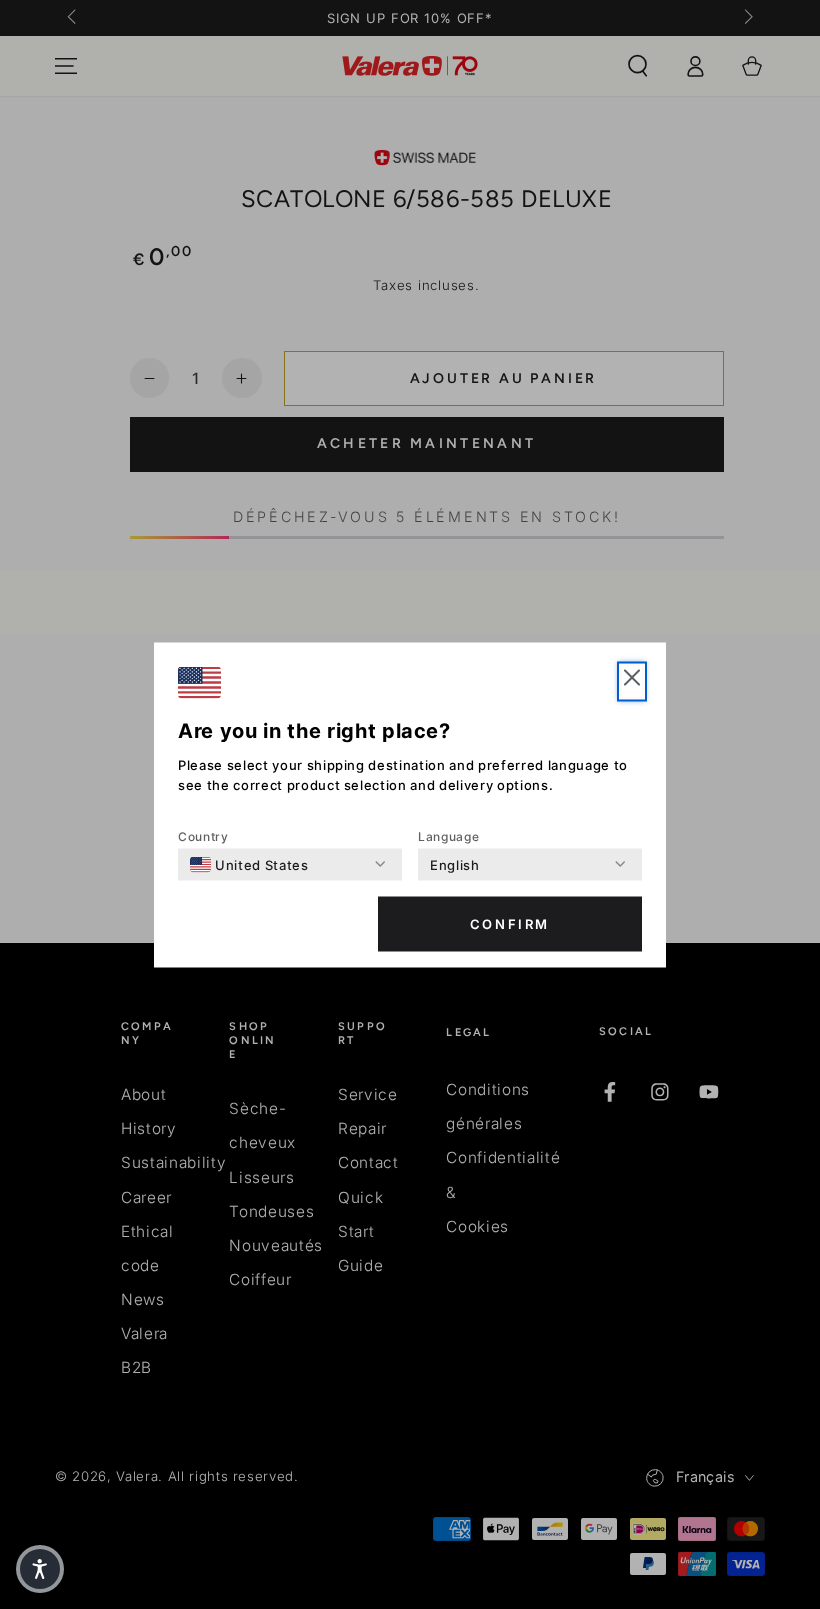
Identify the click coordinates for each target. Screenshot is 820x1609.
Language (448, 835)
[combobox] (249, 864)
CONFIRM (510, 924)
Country (203, 835)
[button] (632, 681)
